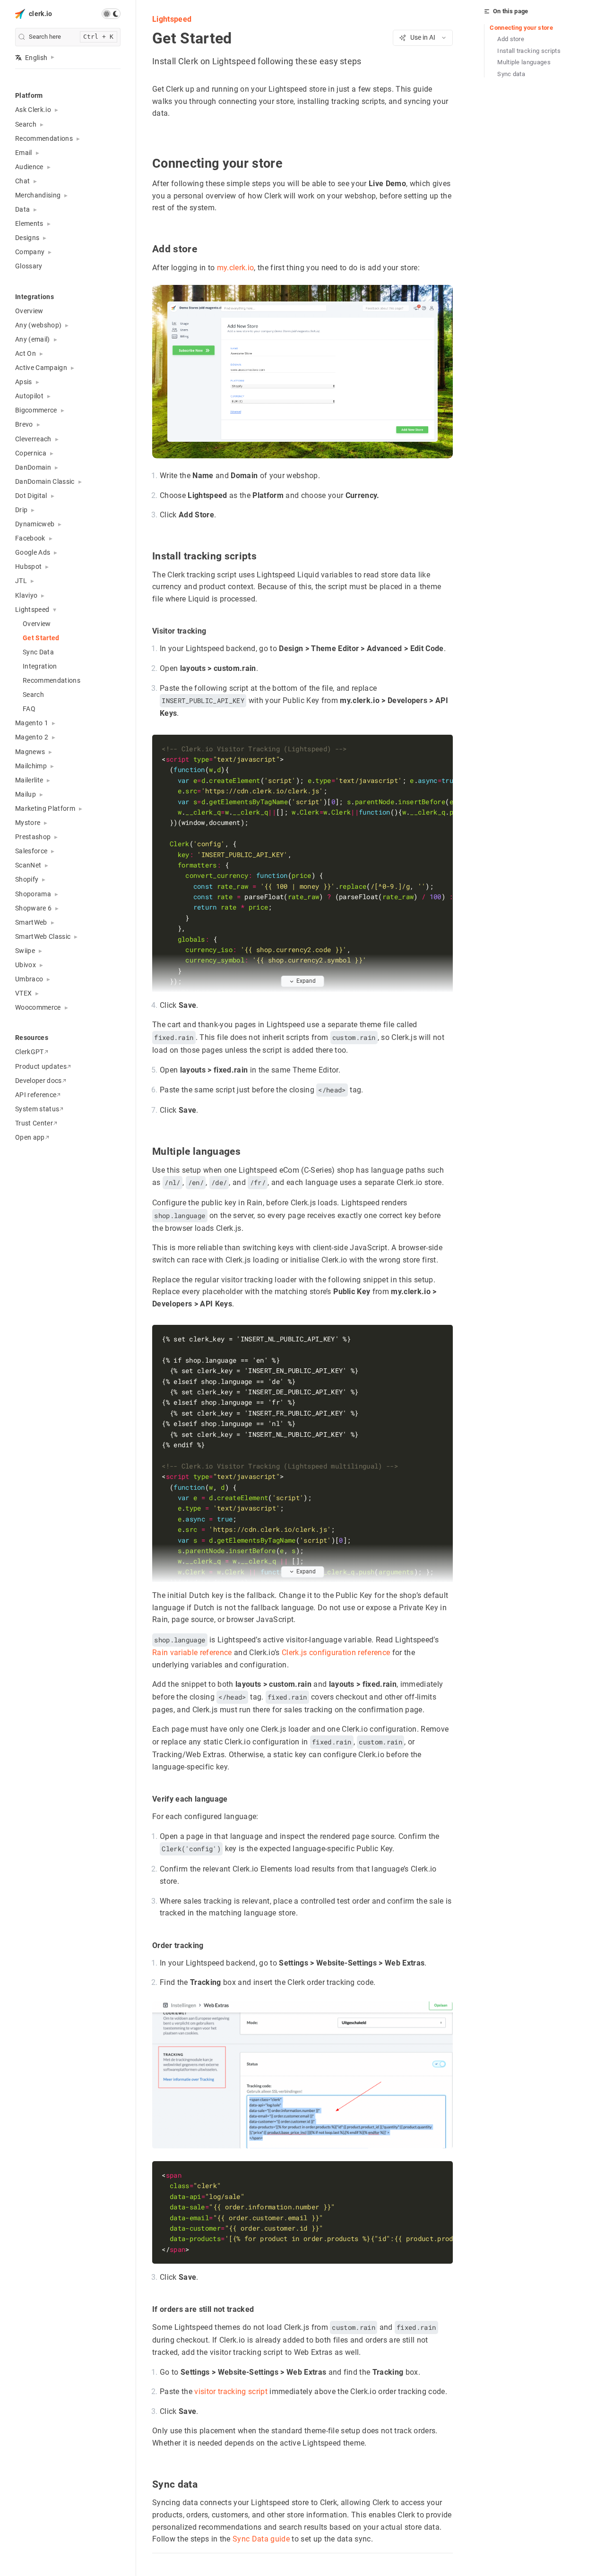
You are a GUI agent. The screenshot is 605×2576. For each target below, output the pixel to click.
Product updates (41, 1066)
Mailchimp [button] (31, 766)
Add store (511, 39)
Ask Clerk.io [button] (33, 110)
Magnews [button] (30, 752)
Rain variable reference (192, 1653)
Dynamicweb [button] (35, 524)
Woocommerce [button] (38, 1007)
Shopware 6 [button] (33, 908)
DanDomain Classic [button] (45, 481)
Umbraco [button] (29, 979)
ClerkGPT (30, 1052)
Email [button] (24, 153)
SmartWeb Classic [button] (43, 936)
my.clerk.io (236, 268)
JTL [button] (21, 581)
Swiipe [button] (25, 951)
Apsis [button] (24, 382)
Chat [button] (22, 181)
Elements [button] (29, 223)
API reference (36, 1095)
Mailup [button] (26, 794)
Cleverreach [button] (33, 439)
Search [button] (26, 124)
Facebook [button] (30, 538)
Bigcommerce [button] (36, 410)
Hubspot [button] (28, 567)
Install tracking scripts (529, 51)
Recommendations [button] (44, 138)
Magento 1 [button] (32, 723)
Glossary (29, 266)
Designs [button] (27, 238)
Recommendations (52, 680)
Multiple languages (524, 62)
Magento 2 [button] (32, 737)
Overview (29, 311)
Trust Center (34, 1123)
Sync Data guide (261, 2539)
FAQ (29, 709)
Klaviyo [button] (26, 595)
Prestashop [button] (33, 837)
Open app (30, 1137)
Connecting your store (521, 28)
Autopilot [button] (29, 396)
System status (37, 1109)
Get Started (41, 638)
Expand (306, 981)
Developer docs (39, 1081)
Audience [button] (29, 167)
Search (33, 695)
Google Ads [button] (33, 552)
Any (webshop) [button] (38, 325)
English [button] (36, 58)
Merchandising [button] (38, 195)
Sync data (511, 74)
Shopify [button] (27, 879)
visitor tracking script (231, 2391)
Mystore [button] (28, 823)
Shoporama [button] (33, 894)
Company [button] (30, 252)
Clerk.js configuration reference (336, 1653)
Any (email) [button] (33, 339)
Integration (40, 666)
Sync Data (38, 652)
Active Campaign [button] (41, 368)
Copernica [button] (31, 453)
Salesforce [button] (31, 851)
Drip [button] (21, 510)
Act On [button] (26, 353)
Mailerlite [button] (29, 780)
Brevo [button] (24, 424)
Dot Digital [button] (31, 496)
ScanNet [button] (28, 865)
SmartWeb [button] (31, 922)
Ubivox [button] (26, 965)
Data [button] (22, 209)
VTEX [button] (23, 993)
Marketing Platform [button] (45, 808)
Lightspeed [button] (32, 610)
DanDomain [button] (33, 467)
